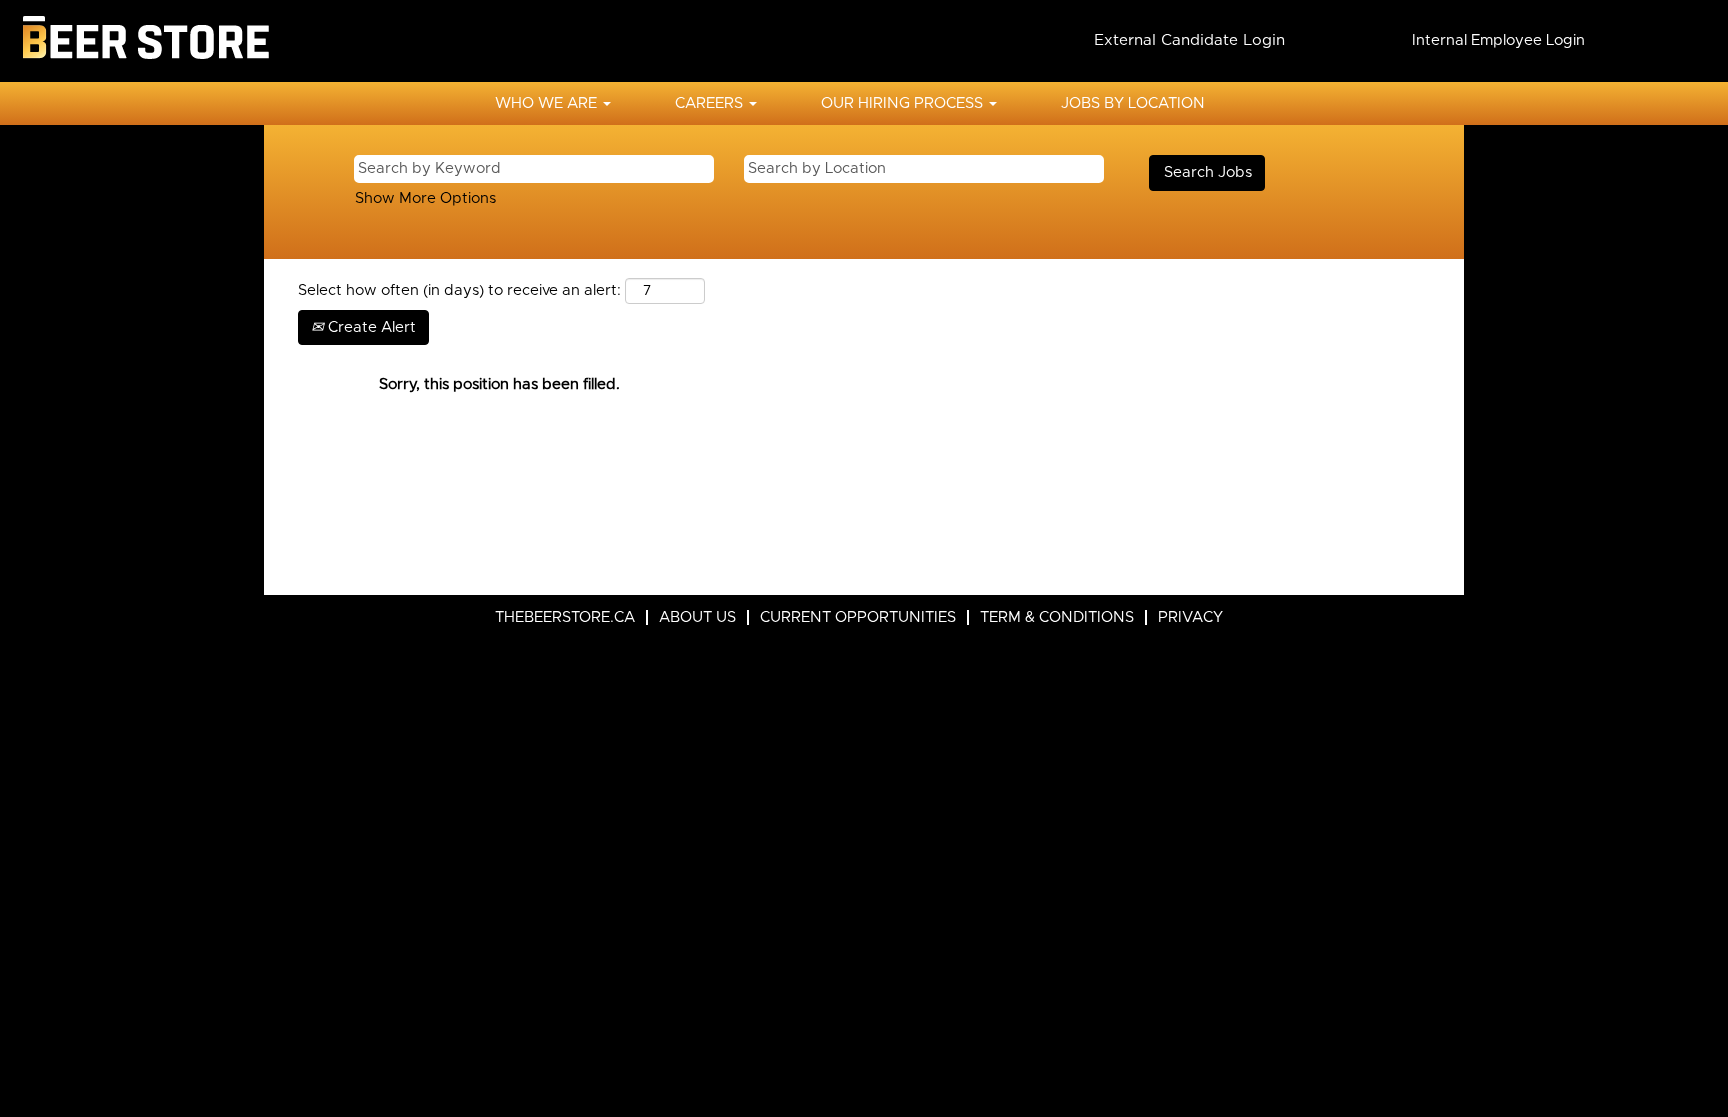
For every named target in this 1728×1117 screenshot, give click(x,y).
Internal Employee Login (1498, 40)
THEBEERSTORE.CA (565, 617)
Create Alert (370, 327)
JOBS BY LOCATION (1133, 103)
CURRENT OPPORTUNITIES (858, 617)
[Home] (144, 41)
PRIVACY (1190, 617)
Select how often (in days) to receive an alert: (459, 290)
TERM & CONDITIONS (1057, 617)
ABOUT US (697, 617)
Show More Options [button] (425, 198)
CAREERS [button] (711, 103)
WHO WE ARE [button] (548, 103)
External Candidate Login (1189, 40)
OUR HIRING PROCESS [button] (904, 103)
